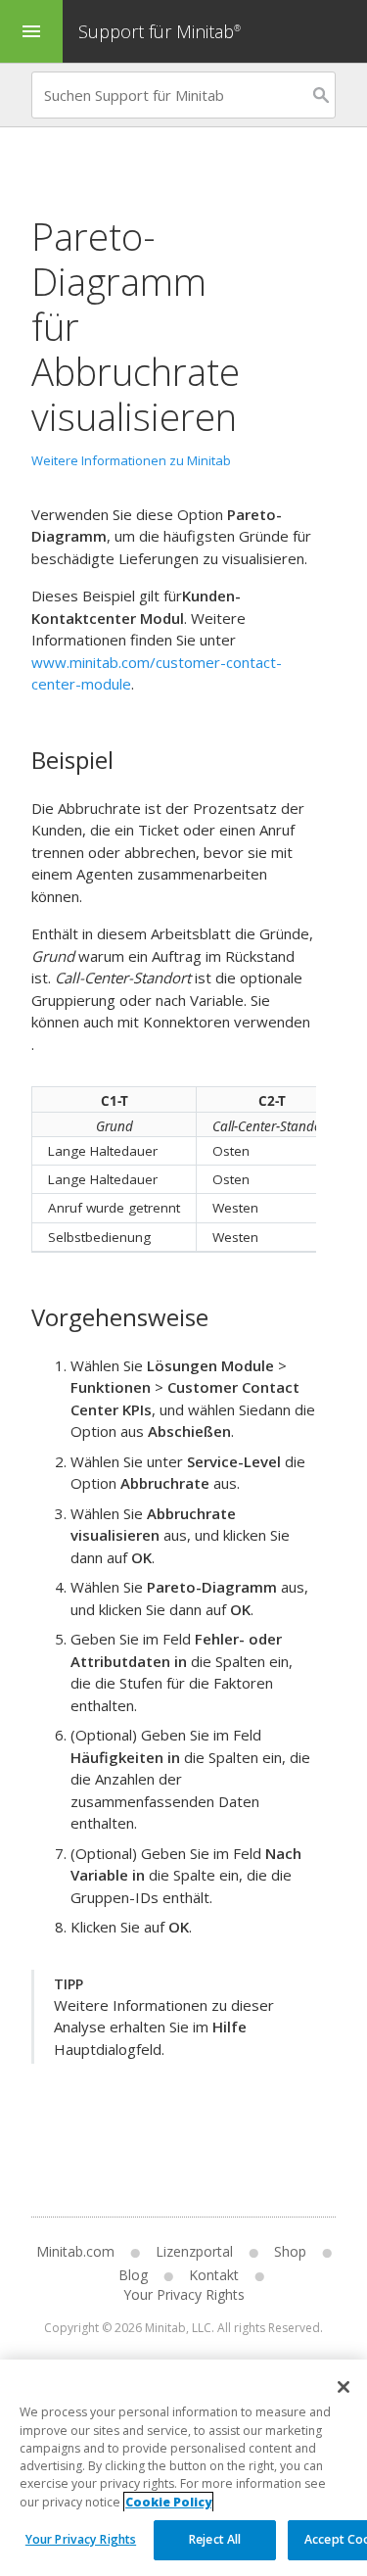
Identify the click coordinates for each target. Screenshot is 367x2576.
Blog (133, 2275)
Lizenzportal (194, 2251)
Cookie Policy (168, 2502)
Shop (290, 2251)
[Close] (344, 2387)
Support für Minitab (160, 31)
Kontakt (214, 2275)
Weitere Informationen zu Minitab (131, 460)
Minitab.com (75, 2251)
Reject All (215, 2539)
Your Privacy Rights (81, 2539)
